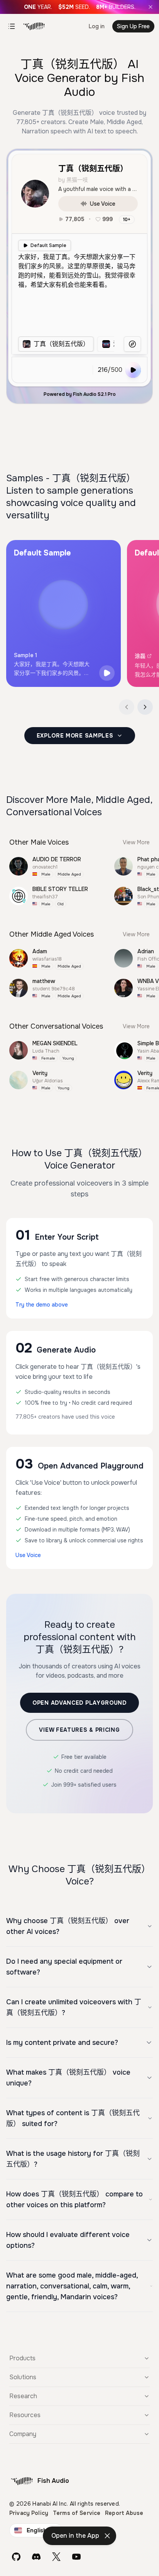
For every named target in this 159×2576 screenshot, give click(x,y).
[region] (66, 344)
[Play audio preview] (107, 673)
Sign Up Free (133, 26)
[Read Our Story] (79, 7)
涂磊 (140, 656)
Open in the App (75, 2536)
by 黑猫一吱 (73, 180)
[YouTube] (76, 2557)
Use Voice (103, 204)
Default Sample (48, 245)
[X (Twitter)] (56, 2557)
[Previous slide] (127, 707)
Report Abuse (124, 2513)
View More (136, 842)
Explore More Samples (75, 736)
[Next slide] (145, 707)
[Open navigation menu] (12, 26)
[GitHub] (16, 2557)
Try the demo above (42, 1305)
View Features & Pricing (79, 1730)
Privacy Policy (29, 2513)
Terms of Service (77, 2513)
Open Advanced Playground (79, 1703)
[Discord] (36, 2557)
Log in (97, 26)
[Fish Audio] (34, 26)
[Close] (151, 7)
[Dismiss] (107, 2536)
